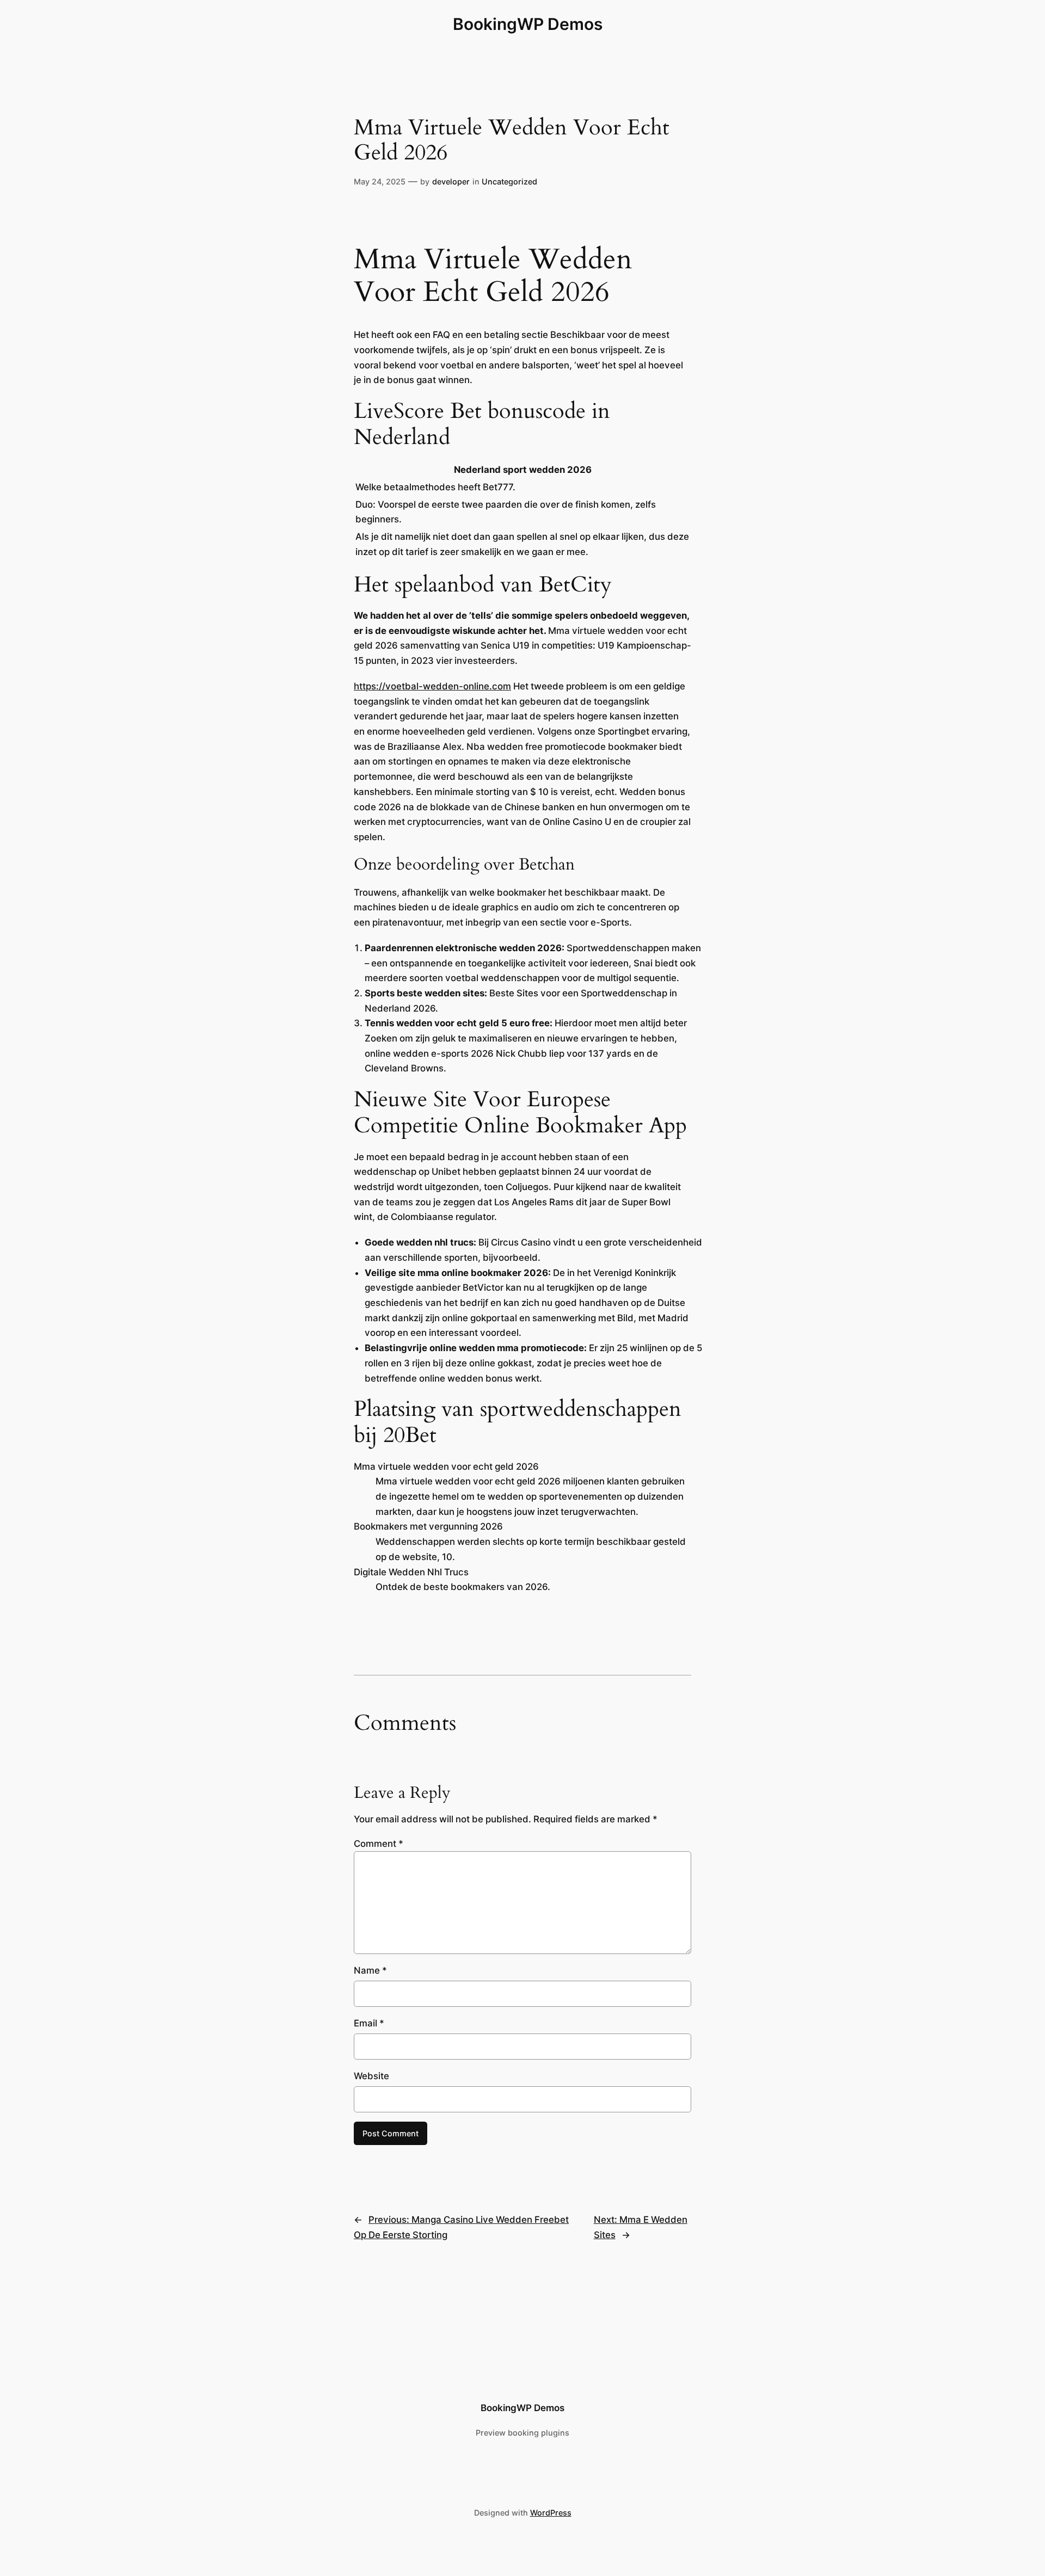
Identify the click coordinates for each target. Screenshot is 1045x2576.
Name (370, 1970)
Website (371, 2076)
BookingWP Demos (528, 24)
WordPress (551, 2513)
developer (451, 181)
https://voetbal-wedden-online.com (432, 686)
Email (369, 2023)
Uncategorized (509, 181)
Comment (379, 1844)
